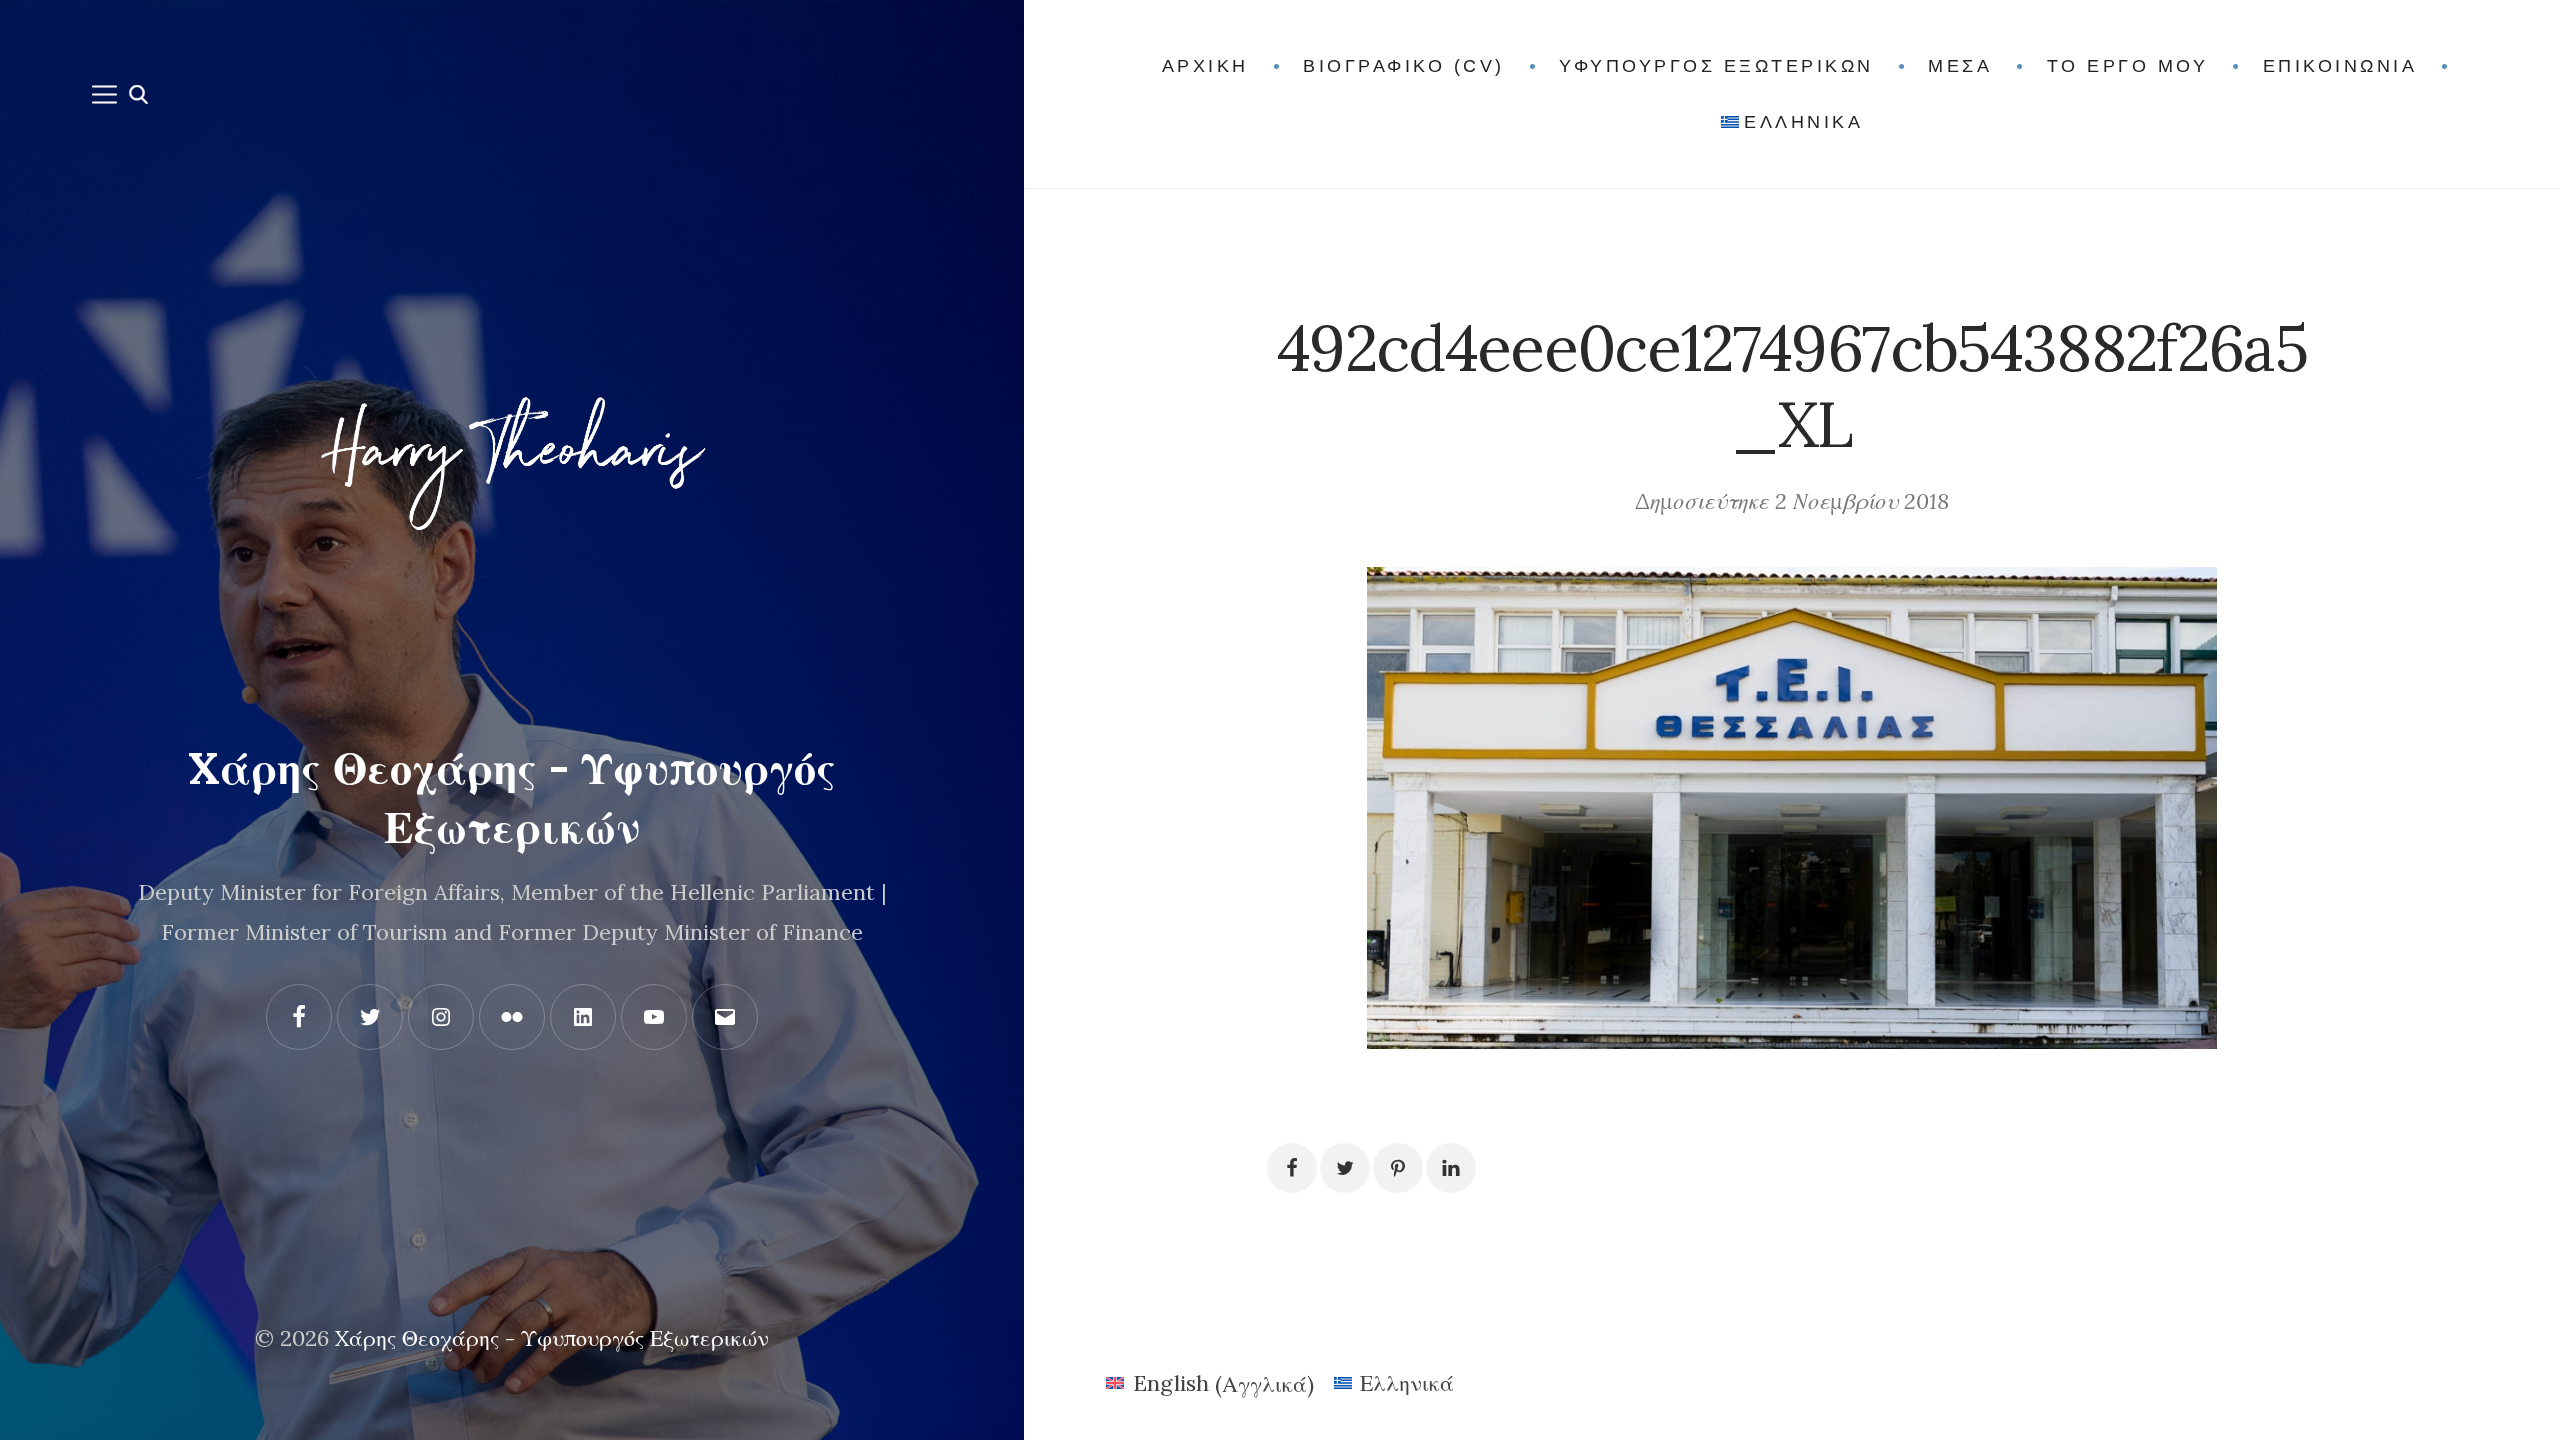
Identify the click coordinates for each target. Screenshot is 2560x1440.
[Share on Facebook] (1292, 1168)
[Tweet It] (1345, 1168)
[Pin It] (1398, 1168)
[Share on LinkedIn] (1451, 1168)
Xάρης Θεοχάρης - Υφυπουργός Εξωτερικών (552, 1338)
